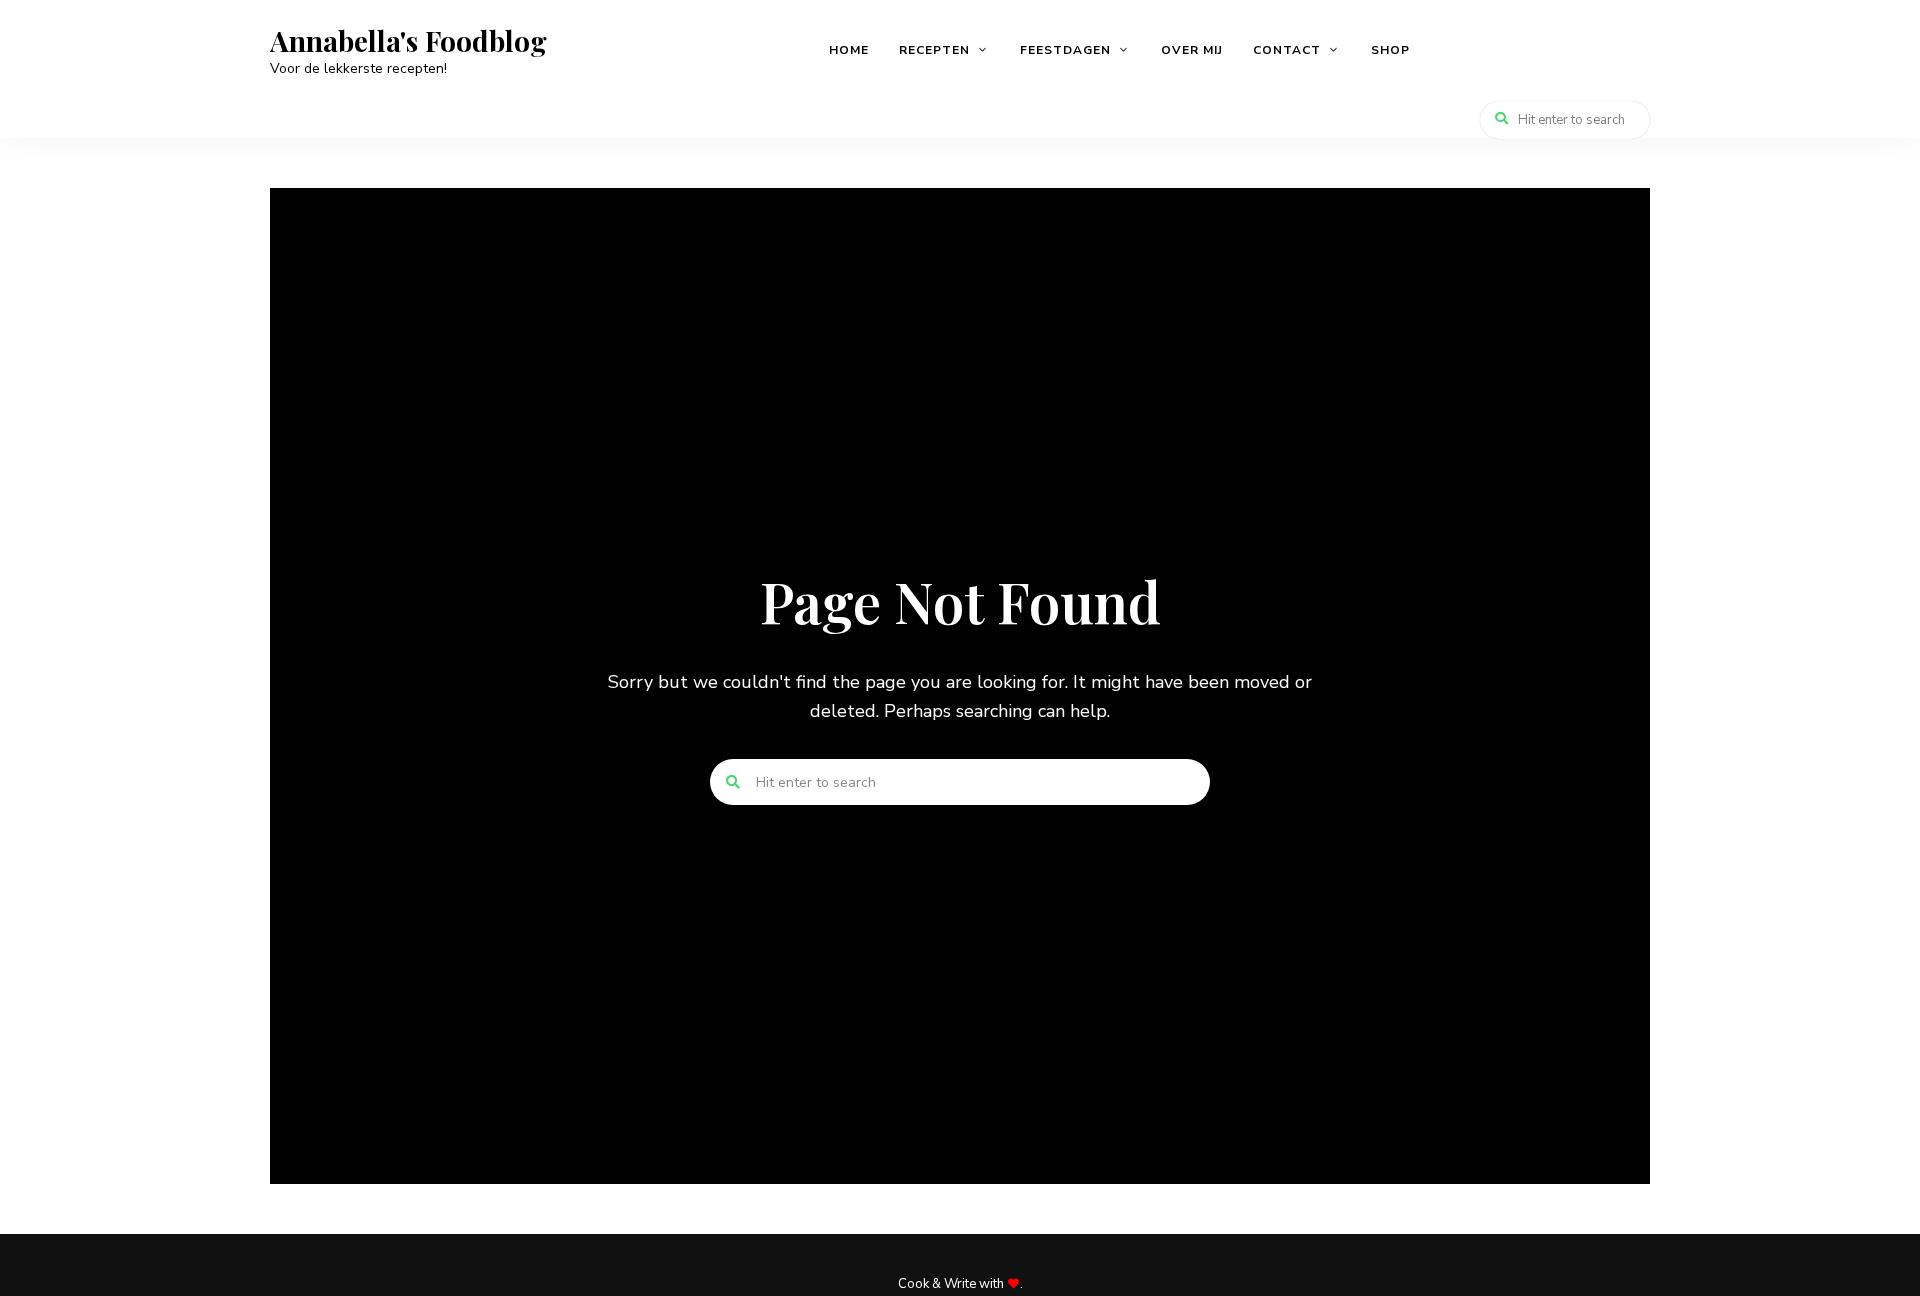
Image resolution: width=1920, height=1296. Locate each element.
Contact (1287, 50)
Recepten (934, 50)
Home (849, 50)
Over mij (1192, 50)
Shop (1390, 50)
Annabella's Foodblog (408, 41)
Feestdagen (1065, 50)
